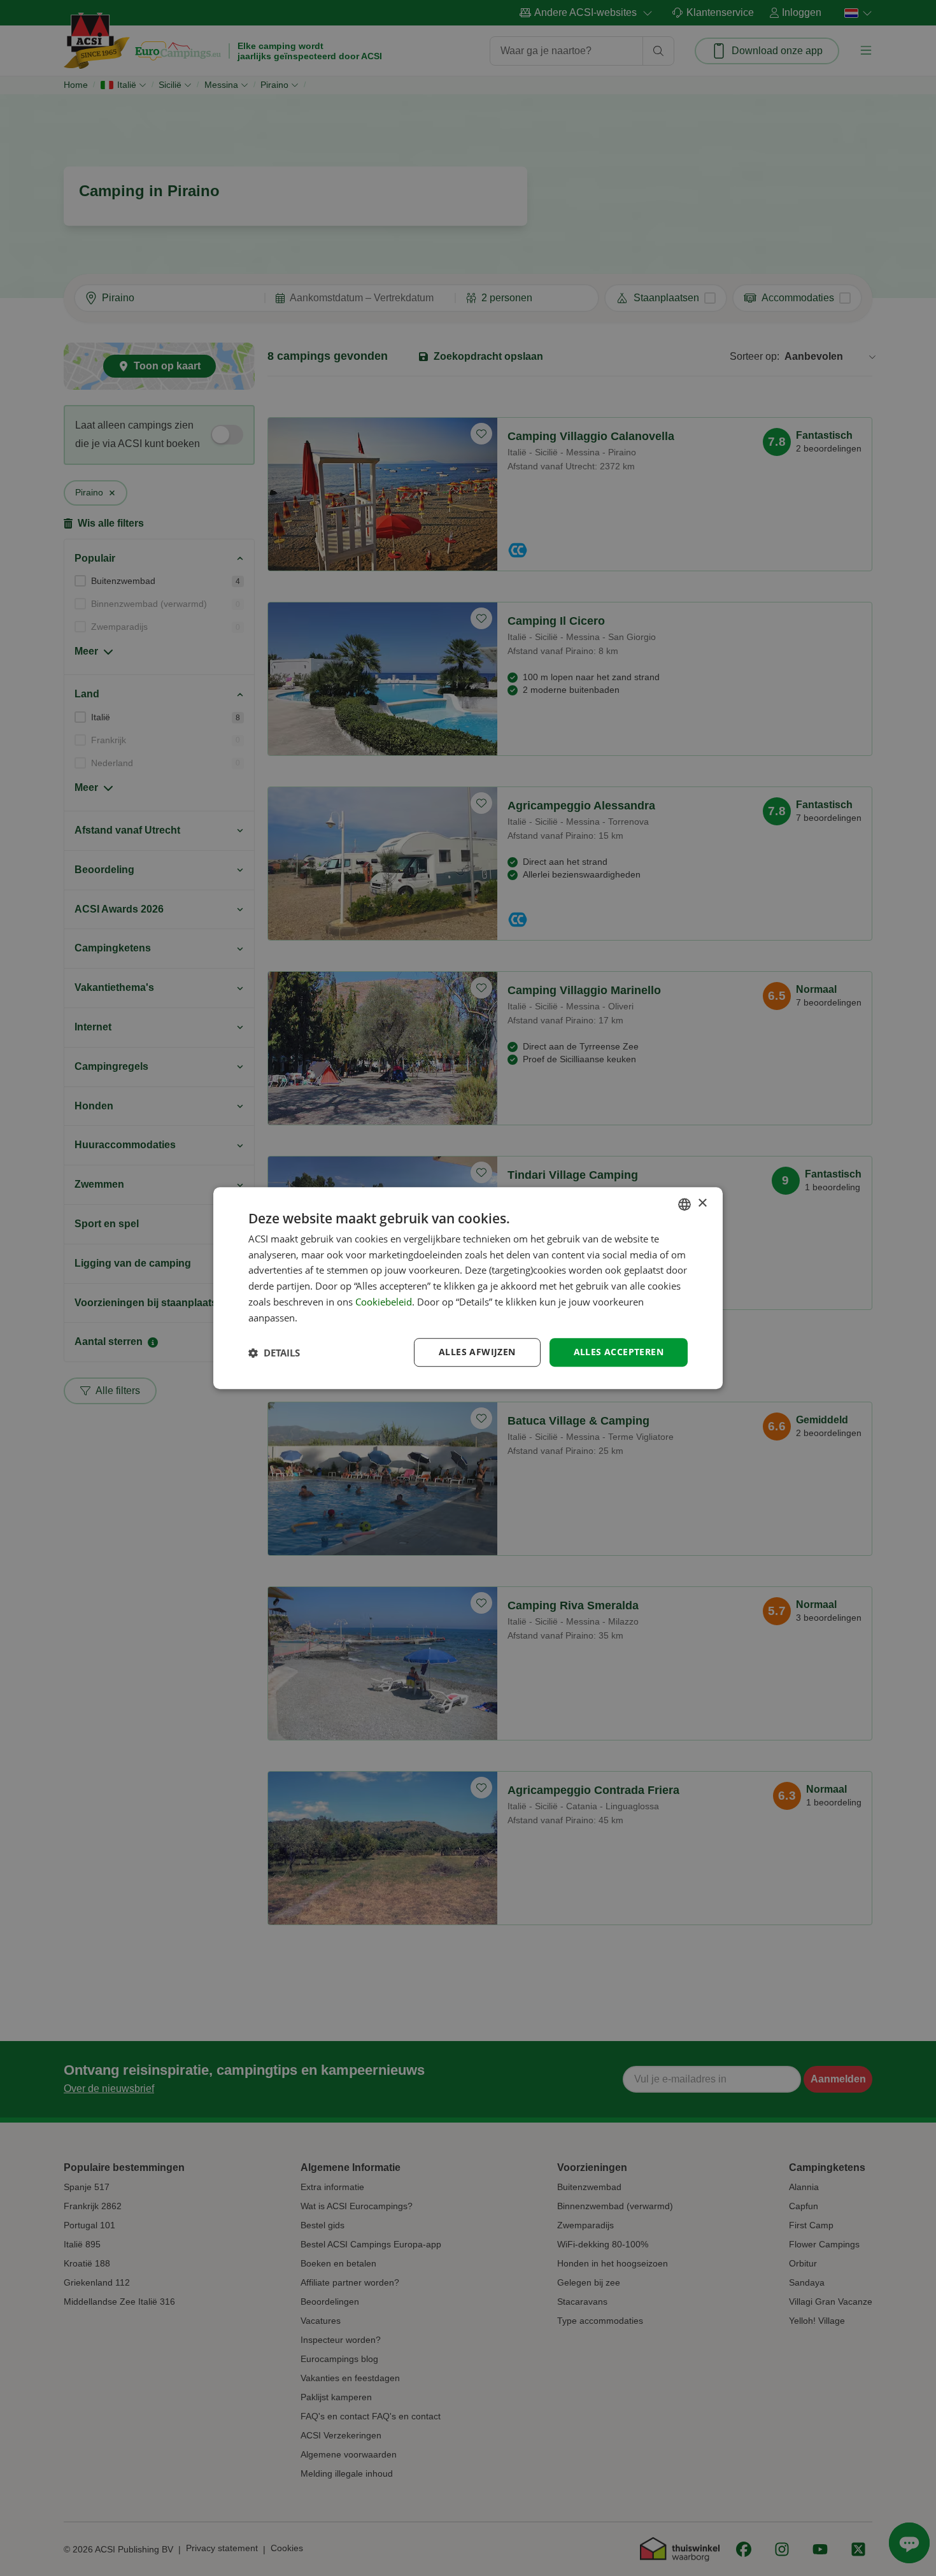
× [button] (702, 1203)
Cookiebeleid (384, 1302)
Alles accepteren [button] (619, 1352)
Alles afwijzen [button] (477, 1352)
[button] (274, 1353)
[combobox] (684, 1204)
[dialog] (468, 1288)
